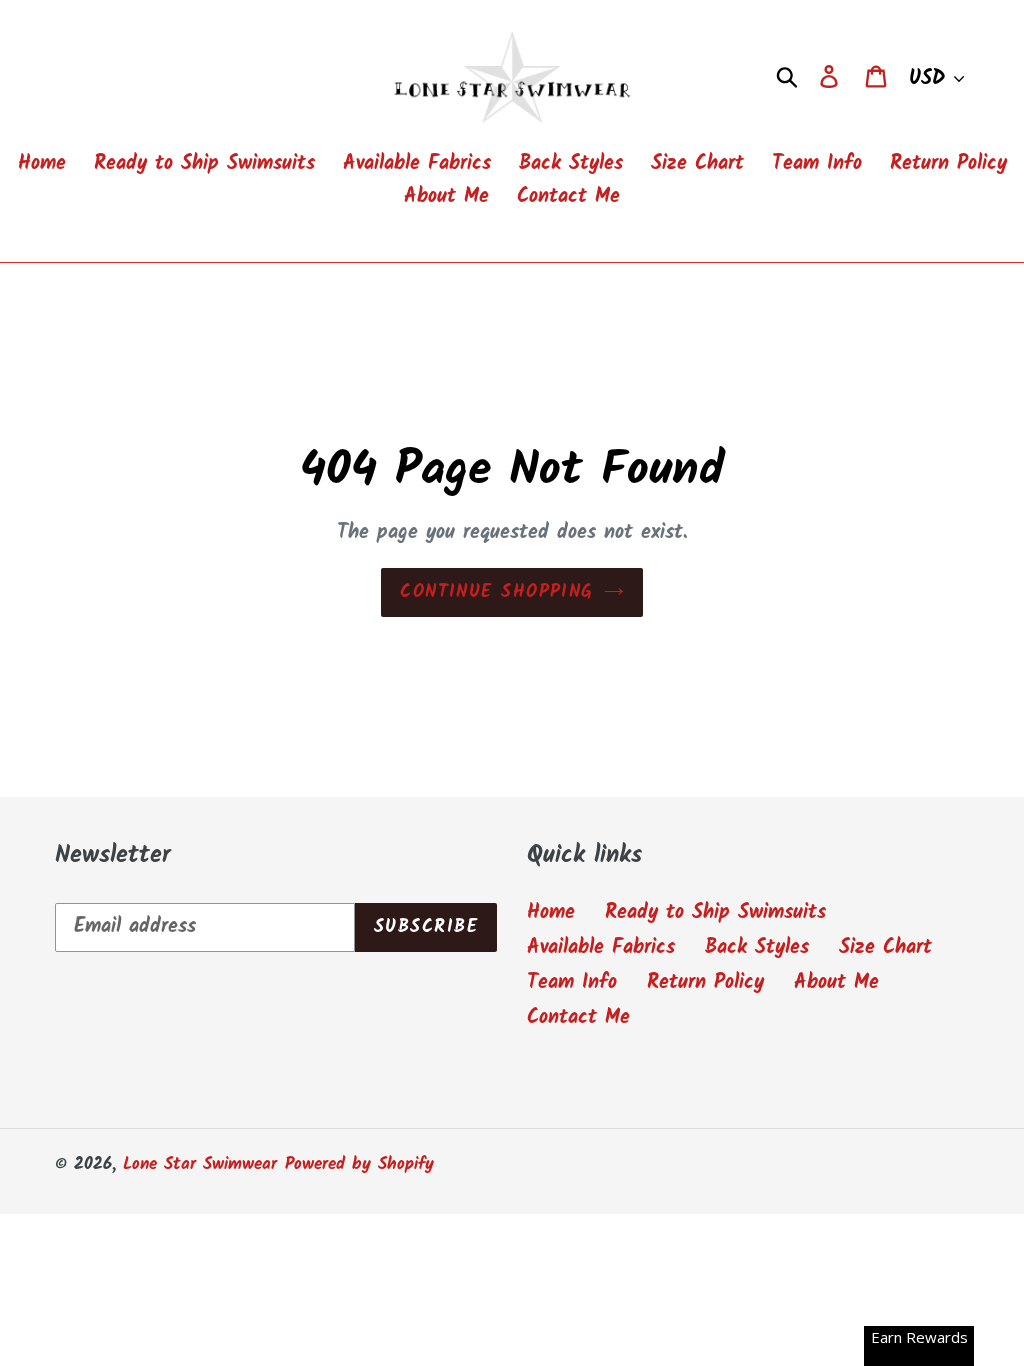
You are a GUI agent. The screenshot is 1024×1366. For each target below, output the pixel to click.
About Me (836, 983)
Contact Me (578, 1018)
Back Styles (757, 948)
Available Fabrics (601, 948)
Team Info (572, 983)
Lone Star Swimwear (200, 1164)
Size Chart (885, 948)
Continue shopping (496, 592)
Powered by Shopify (359, 1164)
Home (551, 913)
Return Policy (705, 983)
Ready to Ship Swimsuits (715, 913)
